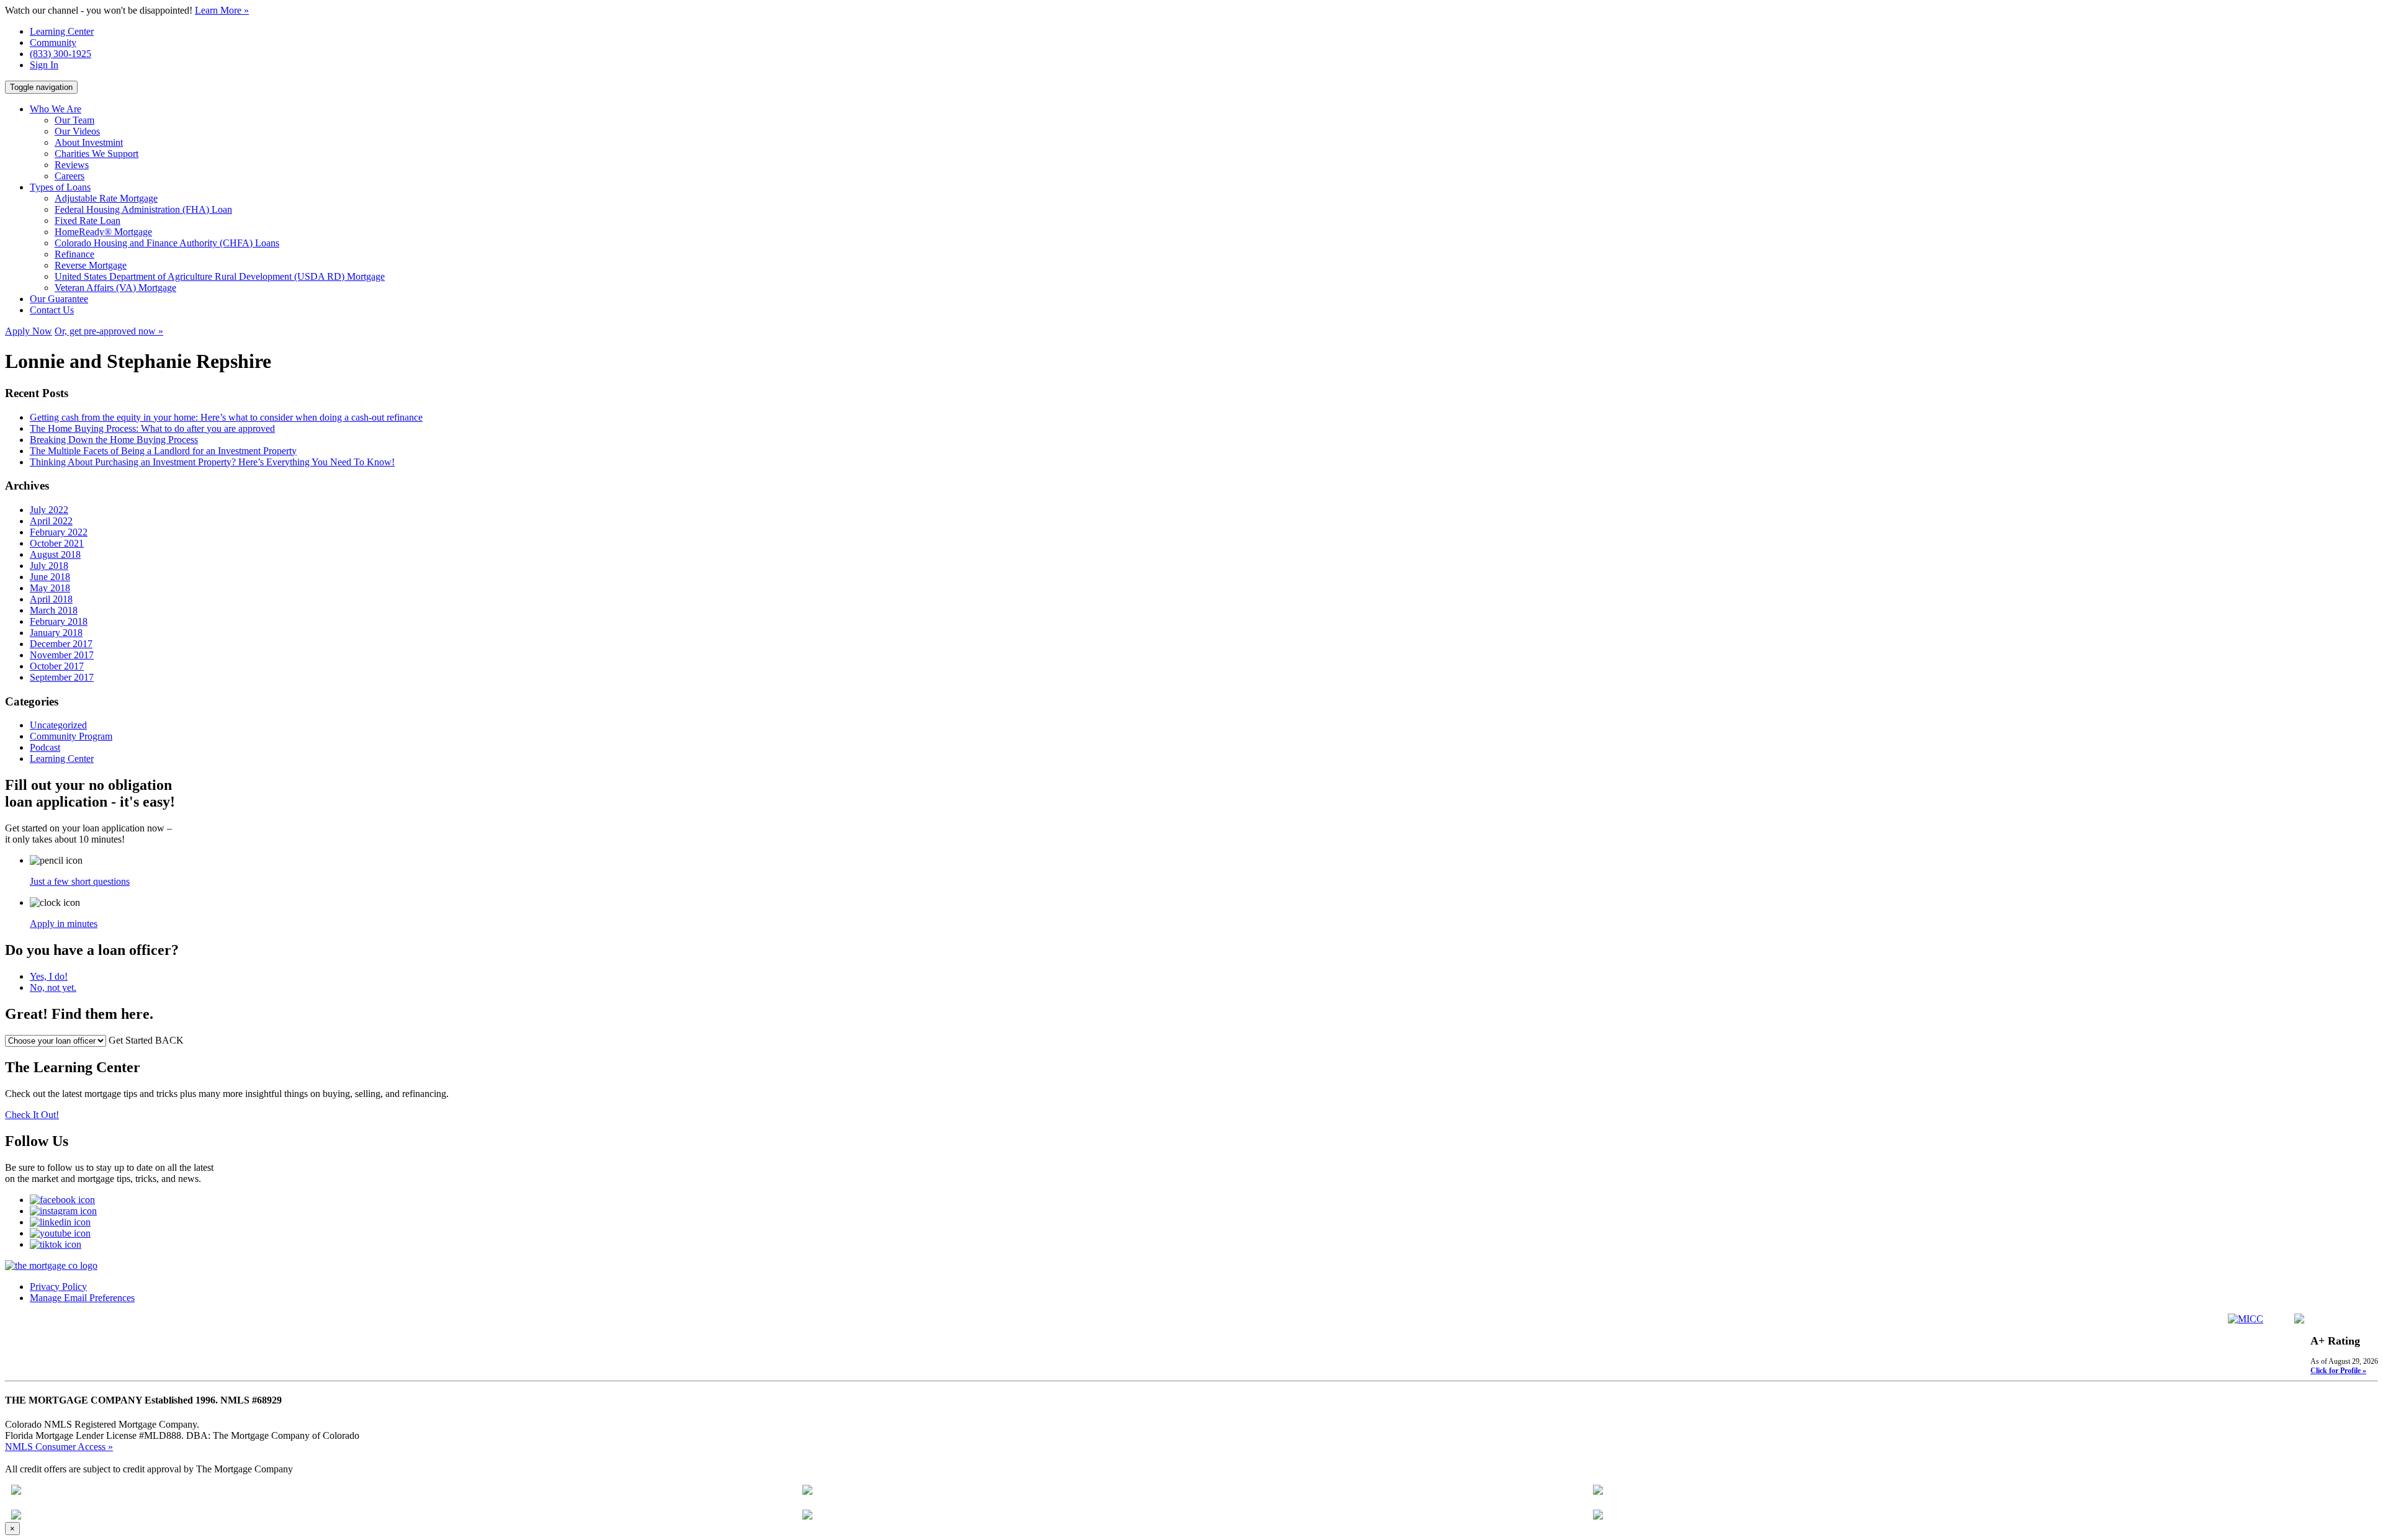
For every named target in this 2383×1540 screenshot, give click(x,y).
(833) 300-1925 (61, 54)
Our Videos (77, 131)
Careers (70, 176)
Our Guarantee (59, 299)
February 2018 (59, 621)
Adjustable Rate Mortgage (106, 198)
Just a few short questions (80, 881)
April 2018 (51, 599)
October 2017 (57, 666)
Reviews (72, 165)
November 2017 (62, 655)
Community (53, 43)
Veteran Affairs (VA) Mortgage (115, 288)
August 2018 (55, 554)
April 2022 (51, 521)
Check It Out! (32, 1115)
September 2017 (62, 677)
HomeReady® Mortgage (103, 232)
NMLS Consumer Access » (59, 1447)
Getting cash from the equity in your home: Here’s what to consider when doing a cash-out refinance (226, 417)
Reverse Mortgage (91, 265)
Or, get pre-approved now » (109, 331)
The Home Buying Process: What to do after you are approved (152, 428)
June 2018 (50, 577)
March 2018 (54, 610)
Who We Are (56, 109)
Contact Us (52, 310)
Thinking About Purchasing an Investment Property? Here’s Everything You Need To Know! (212, 462)
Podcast (45, 747)
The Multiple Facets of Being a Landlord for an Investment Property (163, 451)
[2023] (16, 1516)
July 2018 (49, 566)
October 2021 (57, 543)
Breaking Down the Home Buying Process (114, 440)
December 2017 (61, 644)
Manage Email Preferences (82, 1298)
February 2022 (59, 532)
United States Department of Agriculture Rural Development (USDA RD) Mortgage (220, 276)
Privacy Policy (58, 1287)
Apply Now (29, 331)
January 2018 (56, 633)
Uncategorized (58, 725)
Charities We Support (96, 154)
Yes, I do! (49, 976)
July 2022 (49, 510)
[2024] (807, 1516)
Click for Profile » (2338, 1371)
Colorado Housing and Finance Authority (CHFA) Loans (167, 243)
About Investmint (89, 142)
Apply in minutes (64, 924)
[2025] (1598, 1516)
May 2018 (50, 588)
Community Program (71, 736)
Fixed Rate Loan (88, 221)
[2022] (807, 1491)
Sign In (44, 65)
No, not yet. (53, 987)
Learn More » (222, 10)
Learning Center (62, 31)
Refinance (74, 254)
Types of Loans (60, 187)
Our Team (74, 120)
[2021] (16, 1491)
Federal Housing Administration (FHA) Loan (143, 209)
